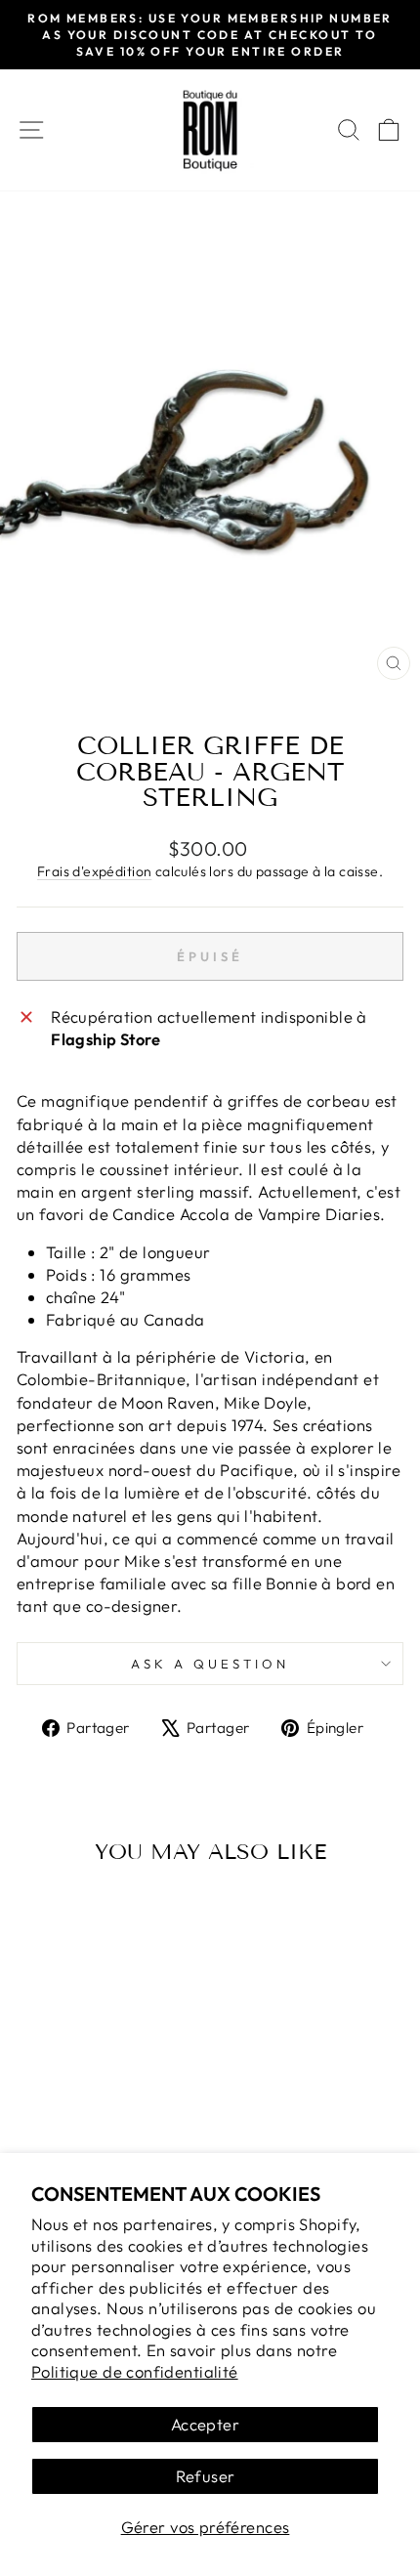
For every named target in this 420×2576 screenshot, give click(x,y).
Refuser (206, 2476)
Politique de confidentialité (135, 2371)
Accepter (205, 2424)
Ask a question (210, 1664)
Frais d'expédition (94, 871)
